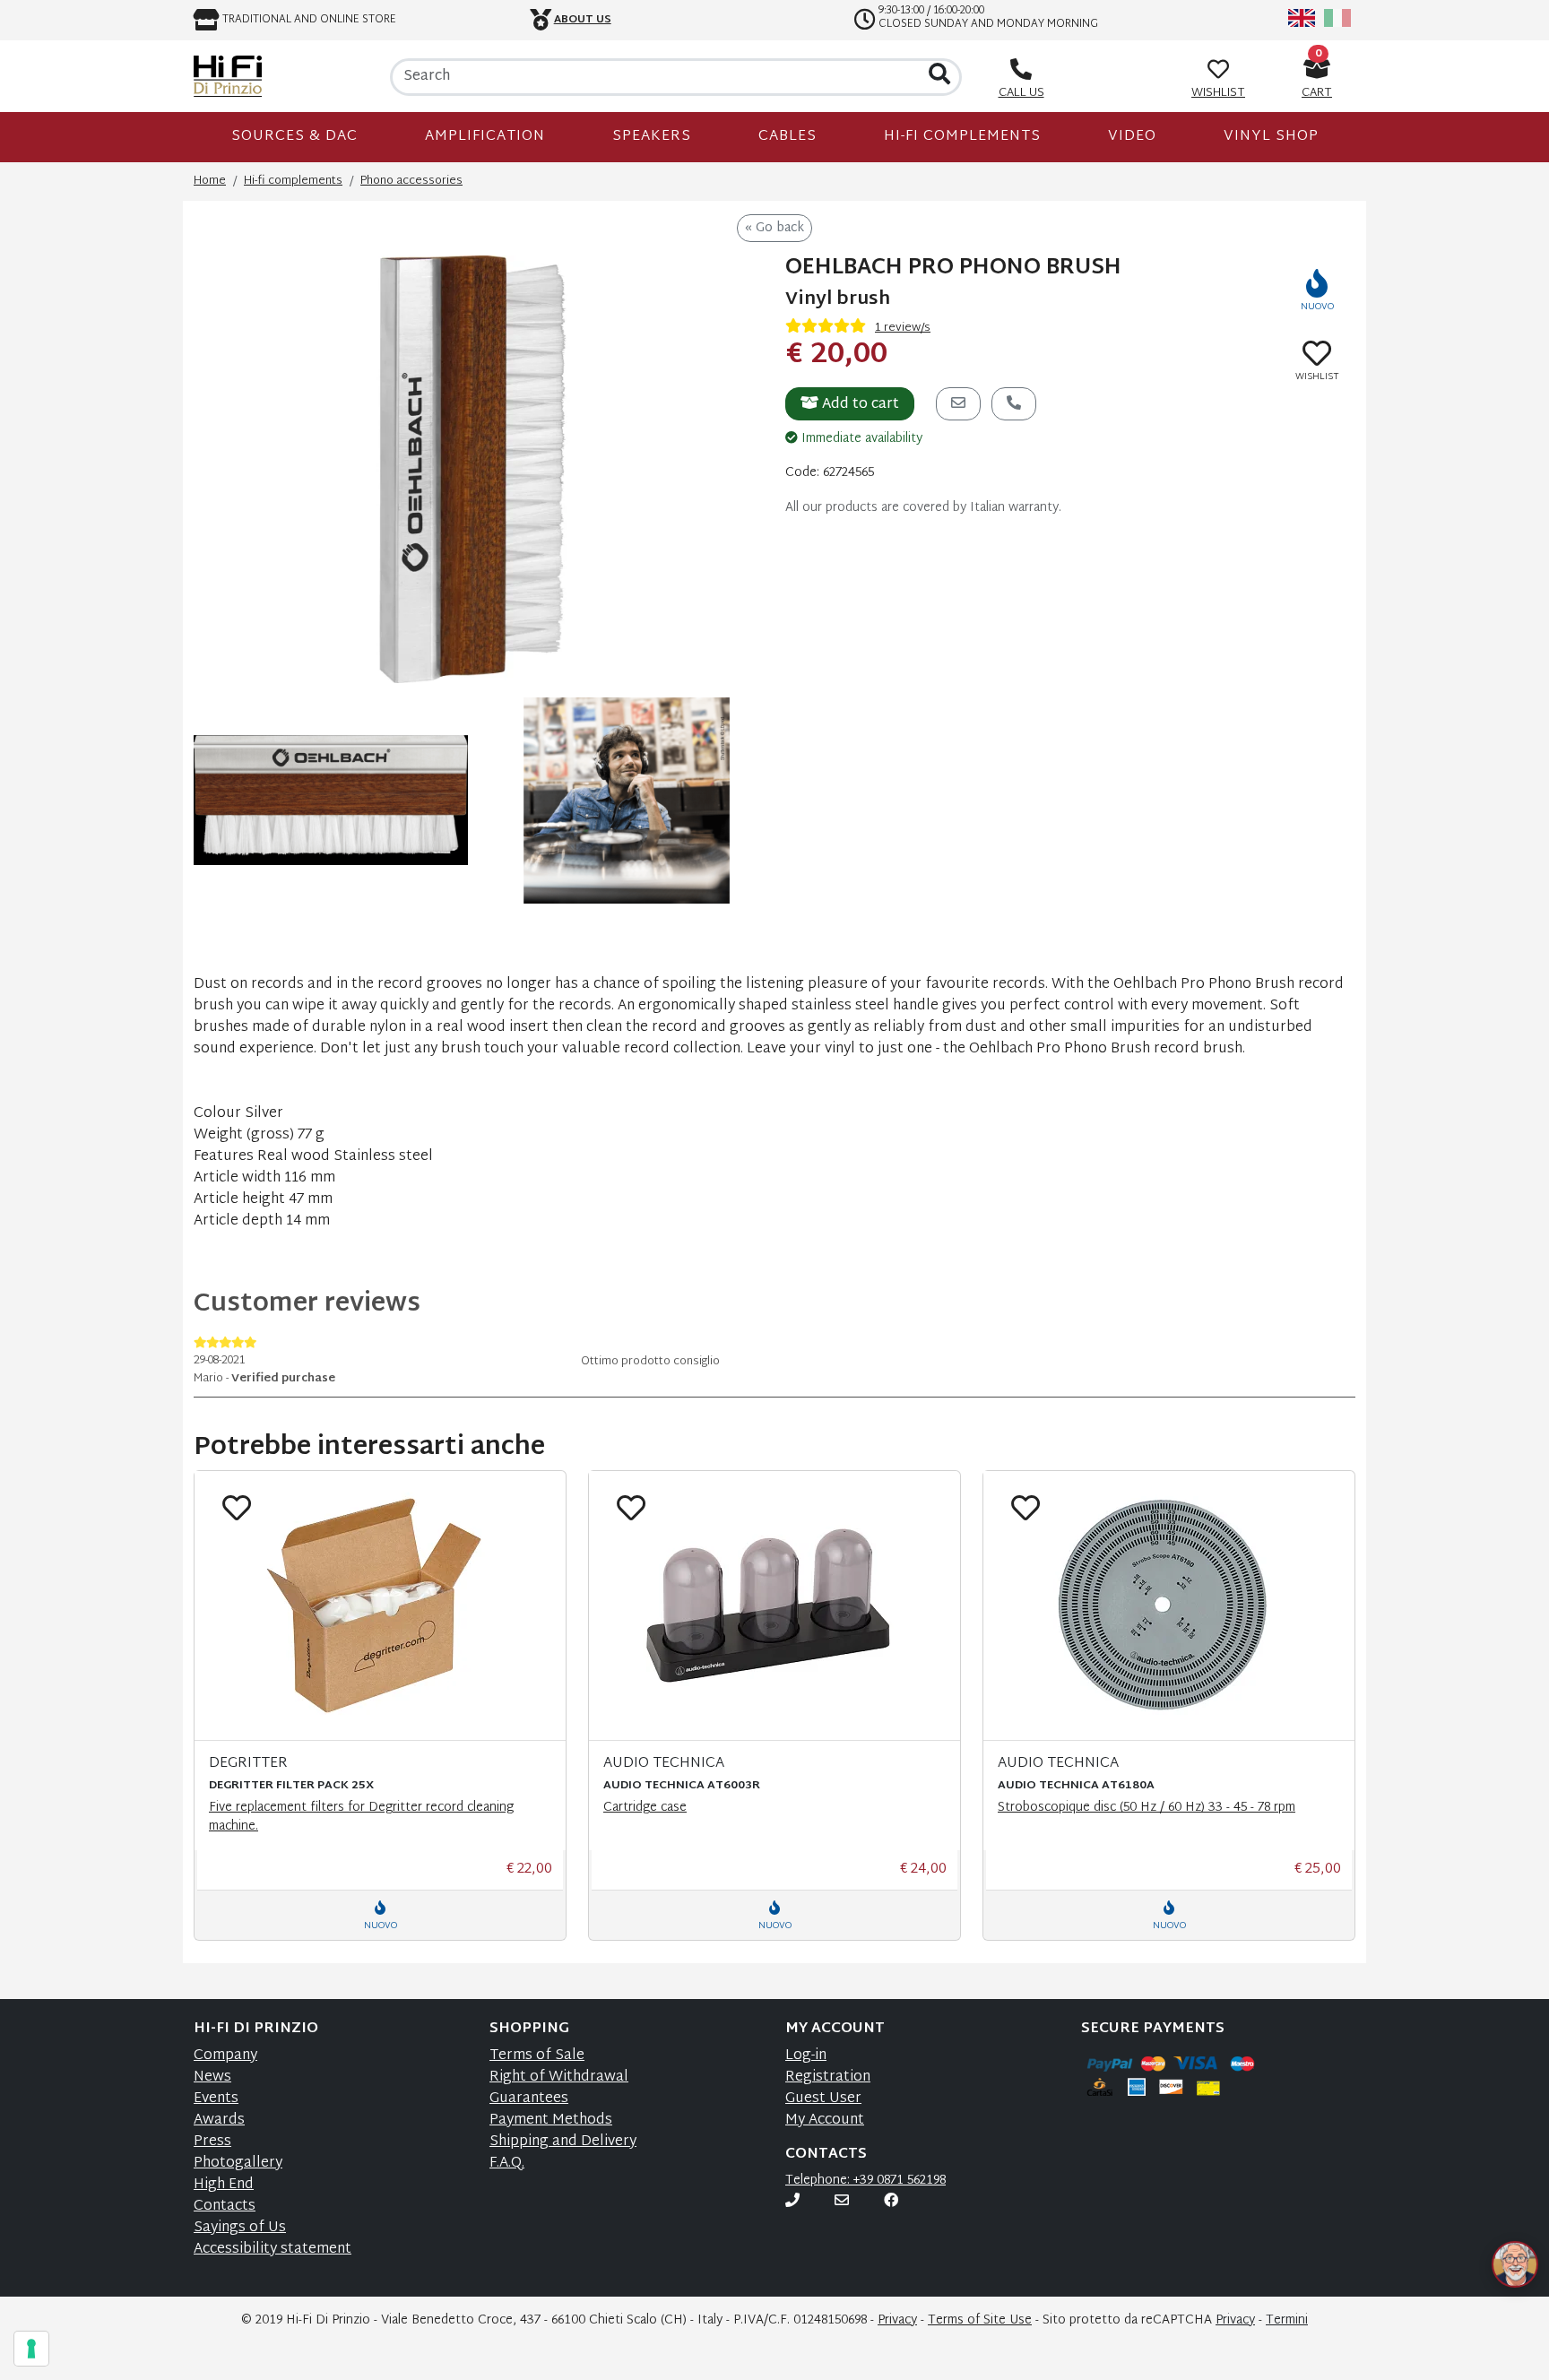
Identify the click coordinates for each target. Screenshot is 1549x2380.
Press (212, 2142)
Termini (1287, 2320)
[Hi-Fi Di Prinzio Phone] (792, 2202)
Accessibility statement (273, 2250)
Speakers (652, 137)
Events (216, 2099)
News (212, 2077)
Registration (828, 2077)
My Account (825, 2120)
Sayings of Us (240, 2228)
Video (1132, 137)
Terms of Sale (537, 2056)
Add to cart (859, 405)
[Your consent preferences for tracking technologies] (31, 2349)
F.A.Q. (507, 2164)
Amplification (485, 137)
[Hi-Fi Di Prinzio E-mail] (842, 2202)
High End (224, 2185)
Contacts (225, 2207)
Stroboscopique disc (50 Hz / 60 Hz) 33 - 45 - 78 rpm (1147, 1808)
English (1302, 18)
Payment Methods (551, 2120)
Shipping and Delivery (563, 2142)
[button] (1493, 2253)
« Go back (774, 228)
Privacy (897, 2320)
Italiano (1337, 18)
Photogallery (238, 2164)
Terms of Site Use (980, 2320)
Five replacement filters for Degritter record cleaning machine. (361, 1817)
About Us (583, 20)
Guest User (823, 2099)
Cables (787, 137)
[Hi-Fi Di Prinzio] (228, 76)
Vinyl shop (1271, 137)
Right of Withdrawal (559, 2077)
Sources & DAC (294, 137)
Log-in (806, 2056)
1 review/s (903, 328)
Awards (219, 2120)
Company (225, 2056)
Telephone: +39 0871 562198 (865, 2181)
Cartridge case (645, 1808)
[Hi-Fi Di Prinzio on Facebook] (891, 2202)
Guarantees (529, 2099)
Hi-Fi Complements (962, 137)
